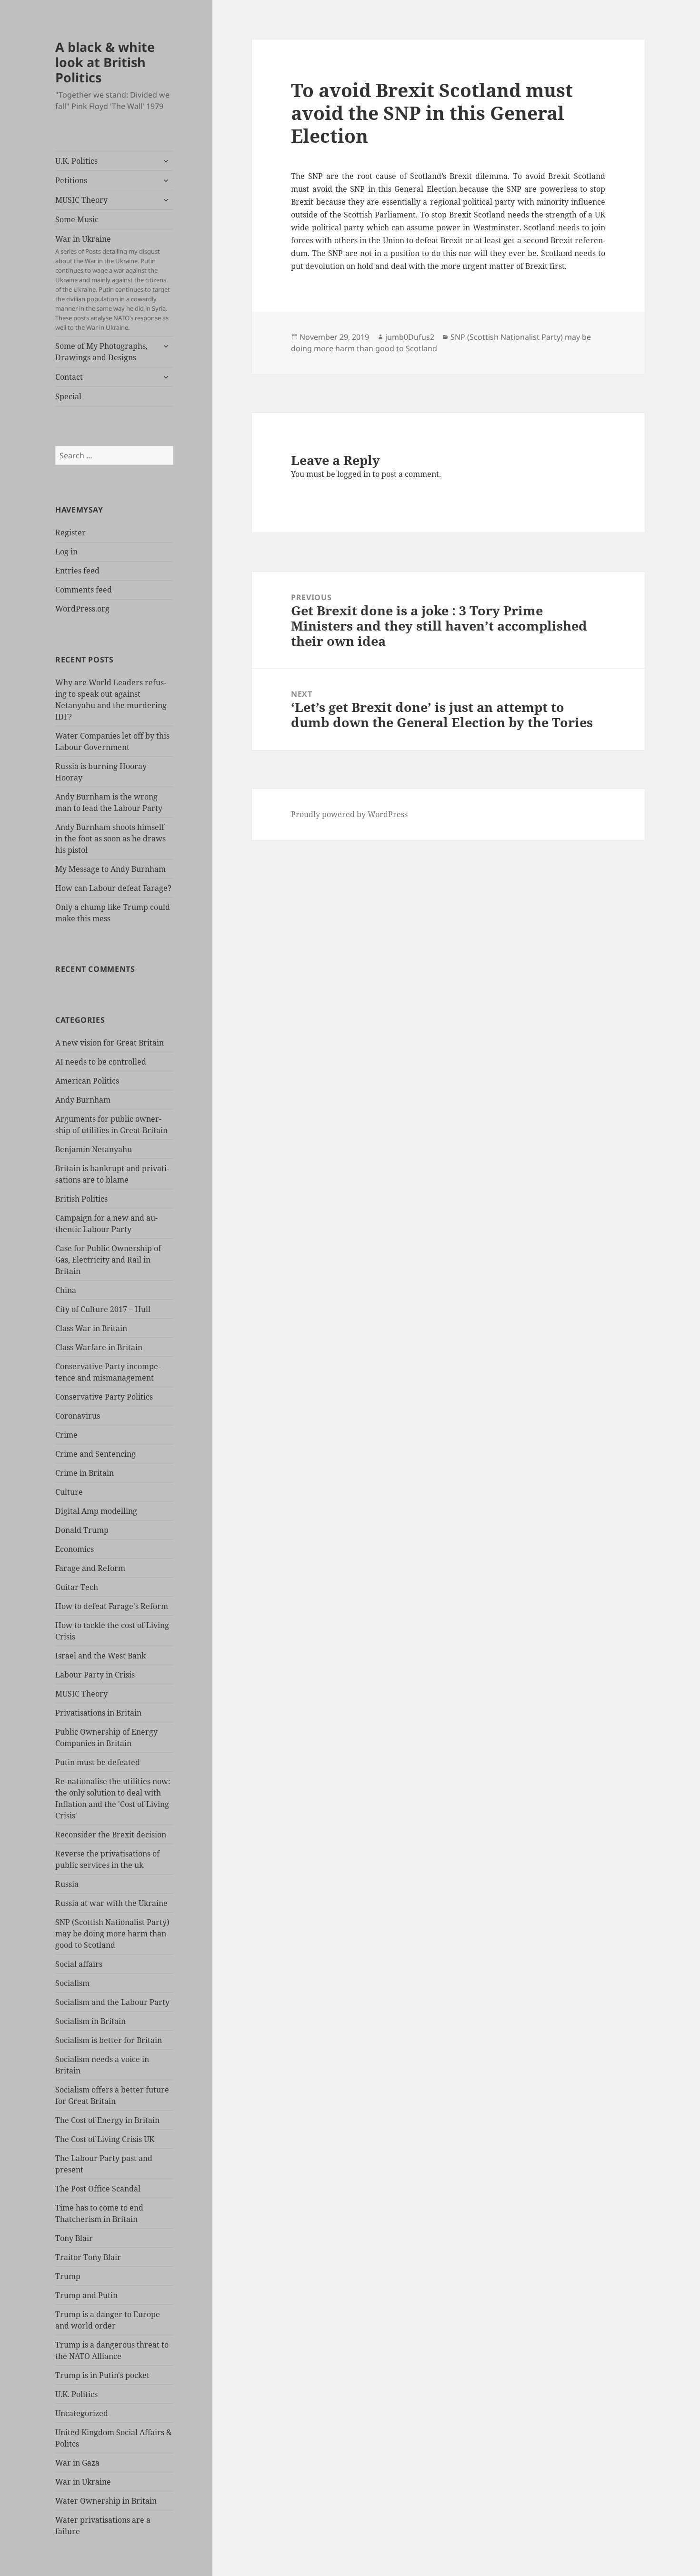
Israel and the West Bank (100, 1656)
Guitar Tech (77, 1587)
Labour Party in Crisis (95, 1675)
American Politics (87, 1081)
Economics (75, 1549)
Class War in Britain (91, 1328)
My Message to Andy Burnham (110, 869)
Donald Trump (82, 1530)
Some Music (77, 219)
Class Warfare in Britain (99, 1347)
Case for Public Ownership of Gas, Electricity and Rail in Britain (108, 1260)
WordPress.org (82, 609)
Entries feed (77, 571)
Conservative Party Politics (104, 1397)
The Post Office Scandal (98, 2189)
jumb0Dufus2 (410, 337)
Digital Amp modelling (96, 1511)
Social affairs (79, 1964)
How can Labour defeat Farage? (113, 888)
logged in (354, 474)
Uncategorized (82, 2413)
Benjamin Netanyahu (94, 1149)
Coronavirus (78, 1416)
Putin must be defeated (98, 1762)
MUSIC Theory (81, 200)
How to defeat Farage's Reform (112, 1606)
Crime (66, 1435)
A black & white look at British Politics (105, 62)
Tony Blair (74, 2238)
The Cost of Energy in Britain (107, 2120)
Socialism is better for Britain (109, 2040)
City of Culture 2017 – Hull (103, 1309)
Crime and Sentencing (95, 1454)
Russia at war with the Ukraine (111, 1903)
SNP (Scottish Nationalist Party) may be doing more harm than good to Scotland (112, 1934)
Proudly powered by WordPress (349, 814)
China (66, 1290)
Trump (68, 2276)
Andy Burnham (83, 1100)
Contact (69, 377)
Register (70, 533)
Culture (69, 1492)
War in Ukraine (113, 283)
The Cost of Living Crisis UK (105, 2139)
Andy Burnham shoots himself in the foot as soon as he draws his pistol (110, 839)
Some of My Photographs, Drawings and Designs (101, 352)
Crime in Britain (85, 1473)
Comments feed (84, 590)
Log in (66, 552)
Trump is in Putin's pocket (102, 2375)
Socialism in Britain (90, 2021)
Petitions (71, 180)
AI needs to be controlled (101, 1062)
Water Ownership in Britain (106, 2501)
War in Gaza (77, 2463)
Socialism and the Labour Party (112, 2002)
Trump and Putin (86, 2295)
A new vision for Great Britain (110, 1043)
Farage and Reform (90, 1568)
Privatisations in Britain (98, 1713)
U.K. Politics (76, 161)
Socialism (72, 1983)
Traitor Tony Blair (88, 2257)
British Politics (81, 1199)
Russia (67, 1884)
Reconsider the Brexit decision (111, 1835)
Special (68, 396)
